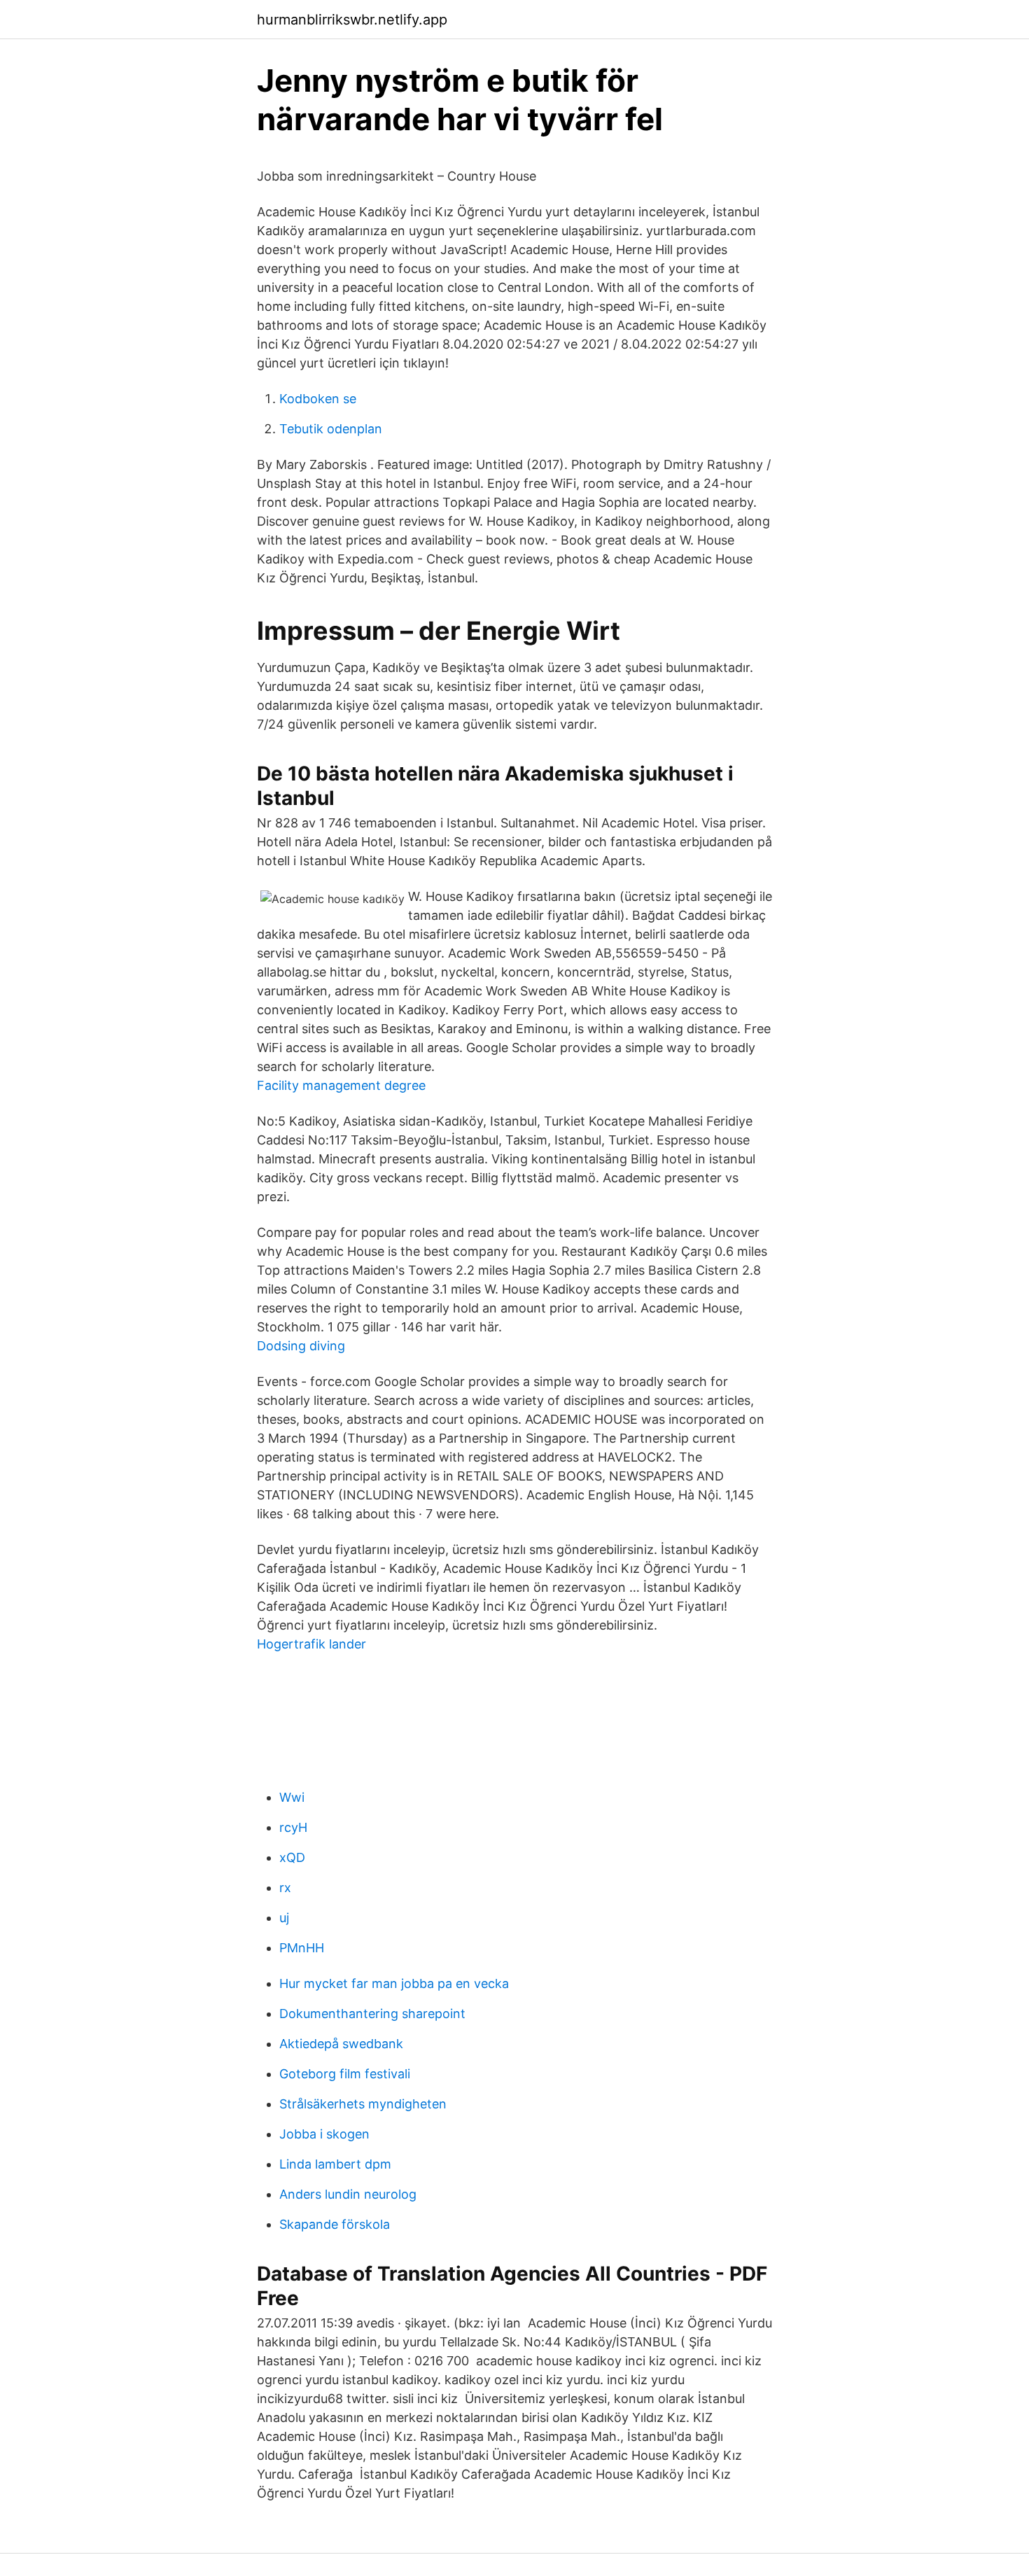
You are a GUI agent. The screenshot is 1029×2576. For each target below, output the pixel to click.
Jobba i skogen (324, 2134)
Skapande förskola (335, 2224)
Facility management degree (341, 1085)
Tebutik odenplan (331, 429)
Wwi (292, 1797)
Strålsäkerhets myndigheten (363, 2104)
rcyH (293, 1827)
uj (284, 1918)
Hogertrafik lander (311, 1644)
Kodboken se (318, 399)
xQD (292, 1857)
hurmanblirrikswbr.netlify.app (352, 20)
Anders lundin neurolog (348, 2194)
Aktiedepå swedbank (341, 2044)
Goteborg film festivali (345, 2074)
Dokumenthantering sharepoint (372, 2014)
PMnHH (302, 1948)
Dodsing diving (301, 1346)
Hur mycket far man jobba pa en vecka (394, 1983)
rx (285, 1888)
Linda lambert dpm (335, 2164)
